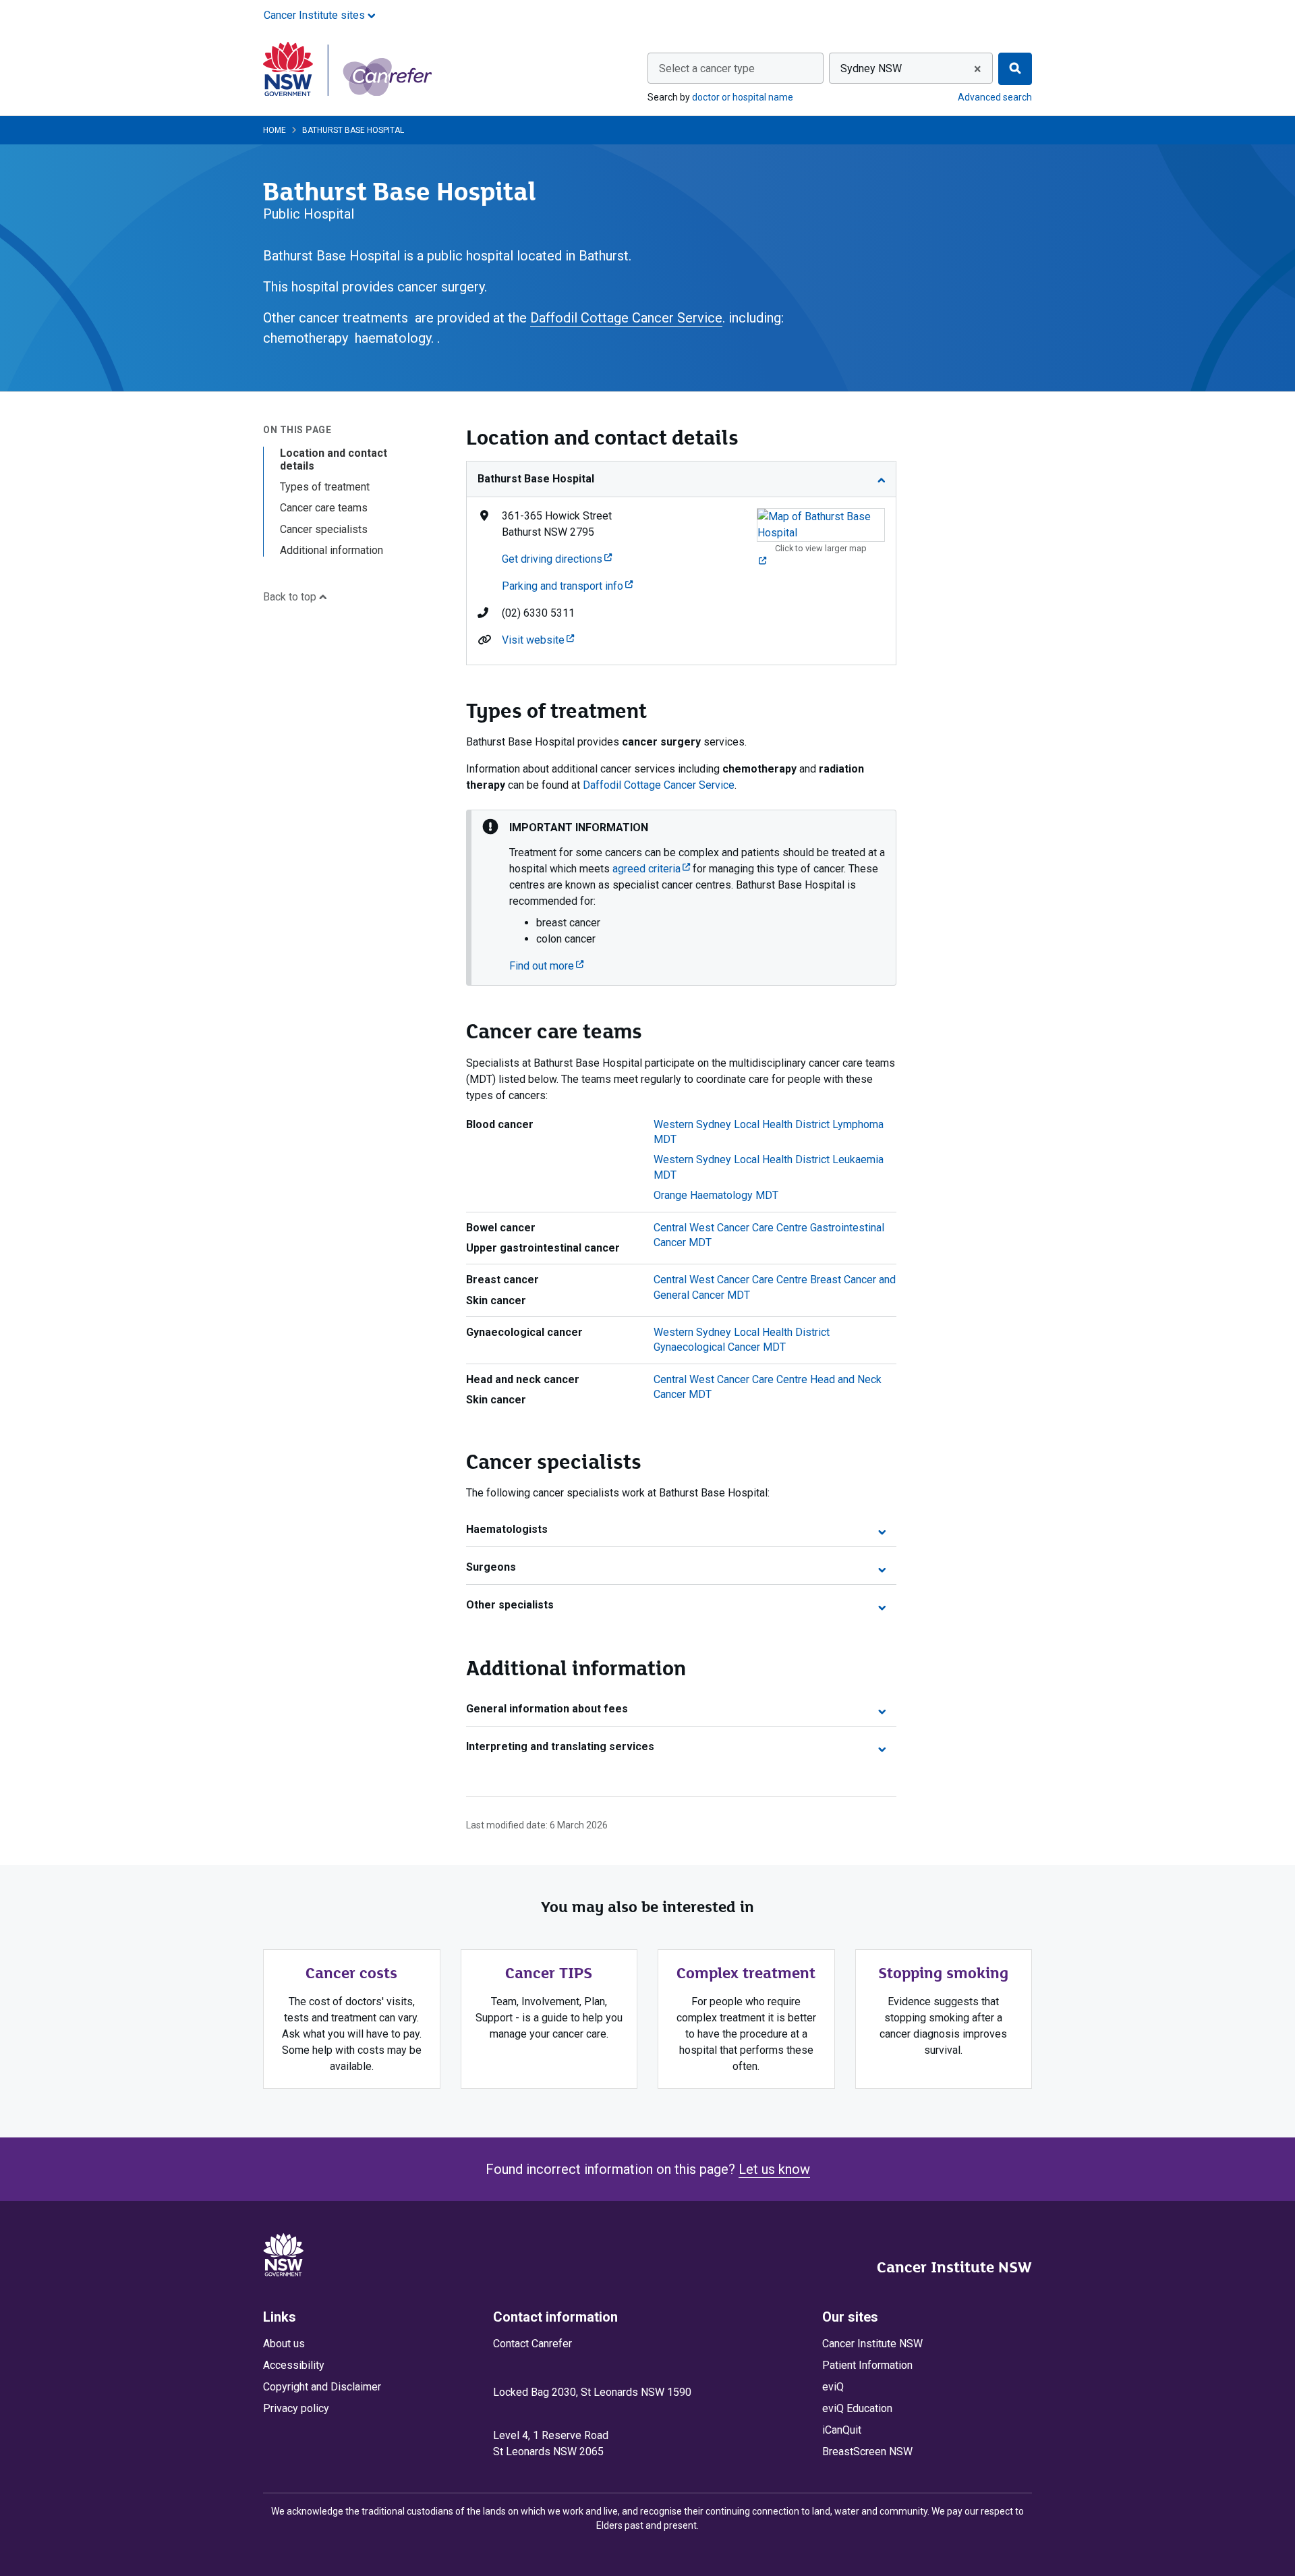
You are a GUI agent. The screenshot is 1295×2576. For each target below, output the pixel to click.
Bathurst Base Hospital (536, 479)
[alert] (681, 898)
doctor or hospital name (743, 97)
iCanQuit (842, 2430)
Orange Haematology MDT (716, 1195)
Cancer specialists (324, 529)
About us (284, 2344)
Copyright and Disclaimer (322, 2387)
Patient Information (867, 2365)
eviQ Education (857, 2408)
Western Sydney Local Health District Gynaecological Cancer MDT (742, 1340)
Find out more (546, 966)
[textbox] (736, 69)
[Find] (1015, 69)
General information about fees (547, 1709)
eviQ (833, 2387)
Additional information (332, 550)
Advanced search (995, 97)
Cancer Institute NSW (954, 2267)
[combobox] (736, 68)
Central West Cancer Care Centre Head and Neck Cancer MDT (768, 1387)
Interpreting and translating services (560, 1746)
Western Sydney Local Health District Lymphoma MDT (769, 1132)
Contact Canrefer (533, 2344)
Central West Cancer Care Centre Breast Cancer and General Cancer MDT (775, 1287)
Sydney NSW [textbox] (871, 68)
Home (275, 130)
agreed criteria (651, 869)
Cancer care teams (324, 508)
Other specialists (510, 1605)
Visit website (538, 640)
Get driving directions (557, 559)
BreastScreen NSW (867, 2452)
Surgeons (491, 1567)
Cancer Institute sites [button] (316, 15)
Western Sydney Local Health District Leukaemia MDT (769, 1167)
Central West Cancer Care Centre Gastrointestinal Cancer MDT (769, 1235)
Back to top (291, 597)
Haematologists (507, 1529)
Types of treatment (325, 487)
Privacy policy (296, 2408)
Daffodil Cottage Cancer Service (626, 318)
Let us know (774, 2169)
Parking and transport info (567, 586)
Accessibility (294, 2365)
